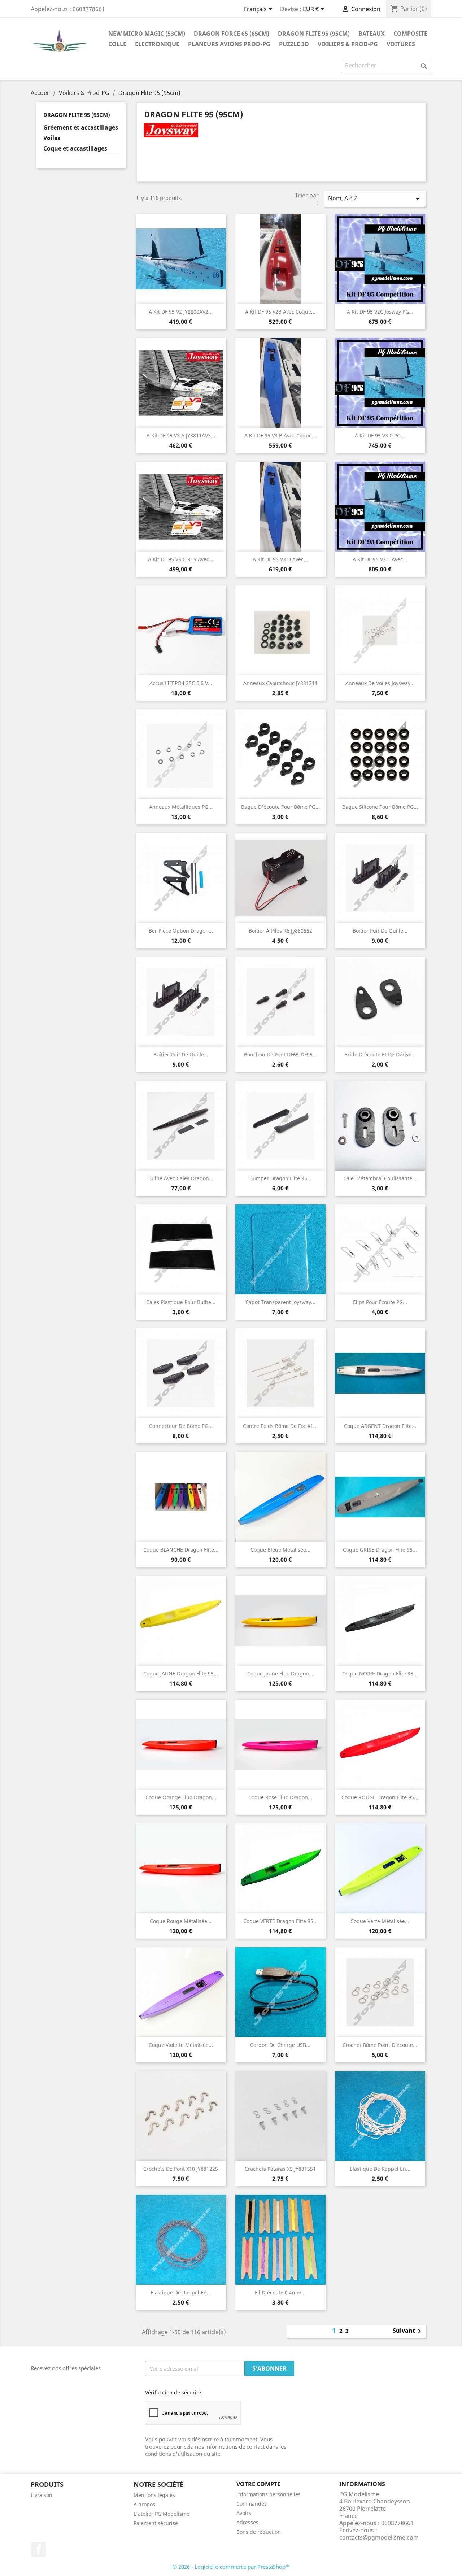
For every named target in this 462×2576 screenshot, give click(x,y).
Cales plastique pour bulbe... (181, 1302)
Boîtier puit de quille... (380, 931)
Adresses (247, 2522)
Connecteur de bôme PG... (181, 1426)
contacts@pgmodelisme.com (379, 2537)
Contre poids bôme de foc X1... (280, 1426)
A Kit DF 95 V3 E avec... (380, 559)
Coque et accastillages (75, 149)
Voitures (401, 44)
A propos (144, 2504)
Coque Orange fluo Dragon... (181, 1797)
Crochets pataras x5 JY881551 (280, 2169)
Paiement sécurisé (156, 2523)
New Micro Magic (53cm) (147, 34)
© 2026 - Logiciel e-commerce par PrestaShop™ (231, 2567)
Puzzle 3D (294, 44)
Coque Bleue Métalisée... (280, 1550)
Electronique (157, 44)
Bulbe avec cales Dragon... (181, 1178)
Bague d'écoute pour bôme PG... (280, 807)
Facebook (39, 2549)
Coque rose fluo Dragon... (280, 1797)
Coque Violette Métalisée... (181, 2045)
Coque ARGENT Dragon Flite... (380, 1426)
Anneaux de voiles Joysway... (380, 683)
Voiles (52, 138)
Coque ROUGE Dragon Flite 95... (380, 1797)
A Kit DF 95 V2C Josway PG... (380, 312)
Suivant (408, 2331)
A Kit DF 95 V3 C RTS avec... (181, 559)
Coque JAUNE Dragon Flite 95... (181, 1673)
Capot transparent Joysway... (280, 1302)
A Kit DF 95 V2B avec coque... (280, 312)
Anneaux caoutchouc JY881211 (280, 683)
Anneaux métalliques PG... (181, 807)
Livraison (42, 2495)
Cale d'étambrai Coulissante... (380, 1178)
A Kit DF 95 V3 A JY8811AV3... (181, 435)
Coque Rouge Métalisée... (181, 1921)
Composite (410, 34)
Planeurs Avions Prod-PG (229, 44)
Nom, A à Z (375, 199)
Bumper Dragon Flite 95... (280, 1178)
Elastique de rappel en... (380, 2169)
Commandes (252, 2504)
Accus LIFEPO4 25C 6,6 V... (181, 683)
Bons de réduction (259, 2532)
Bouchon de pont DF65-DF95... (280, 1054)
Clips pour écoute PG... (380, 1302)
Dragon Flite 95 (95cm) (314, 34)
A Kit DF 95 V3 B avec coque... (280, 435)
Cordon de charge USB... (280, 2045)
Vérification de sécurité (173, 2392)
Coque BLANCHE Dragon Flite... (181, 1550)
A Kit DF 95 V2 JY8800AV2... (181, 312)
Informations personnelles (269, 2494)
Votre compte (258, 2484)
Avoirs (244, 2513)
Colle (117, 44)
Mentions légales (154, 2495)
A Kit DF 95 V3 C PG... (380, 435)
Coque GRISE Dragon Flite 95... (380, 1550)
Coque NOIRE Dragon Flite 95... (380, 1673)
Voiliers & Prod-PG (348, 44)
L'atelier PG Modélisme (162, 2514)
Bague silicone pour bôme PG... (380, 807)
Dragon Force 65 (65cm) (232, 34)
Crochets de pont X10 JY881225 (181, 2169)
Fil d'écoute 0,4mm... (280, 2292)
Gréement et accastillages (81, 128)
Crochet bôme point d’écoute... (380, 2045)
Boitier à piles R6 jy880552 (280, 931)
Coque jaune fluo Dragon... (280, 1673)
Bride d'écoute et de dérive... (380, 1054)
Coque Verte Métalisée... (380, 1921)
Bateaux (372, 34)
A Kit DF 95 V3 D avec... (280, 559)
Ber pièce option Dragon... (181, 931)
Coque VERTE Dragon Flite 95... (280, 1921)
